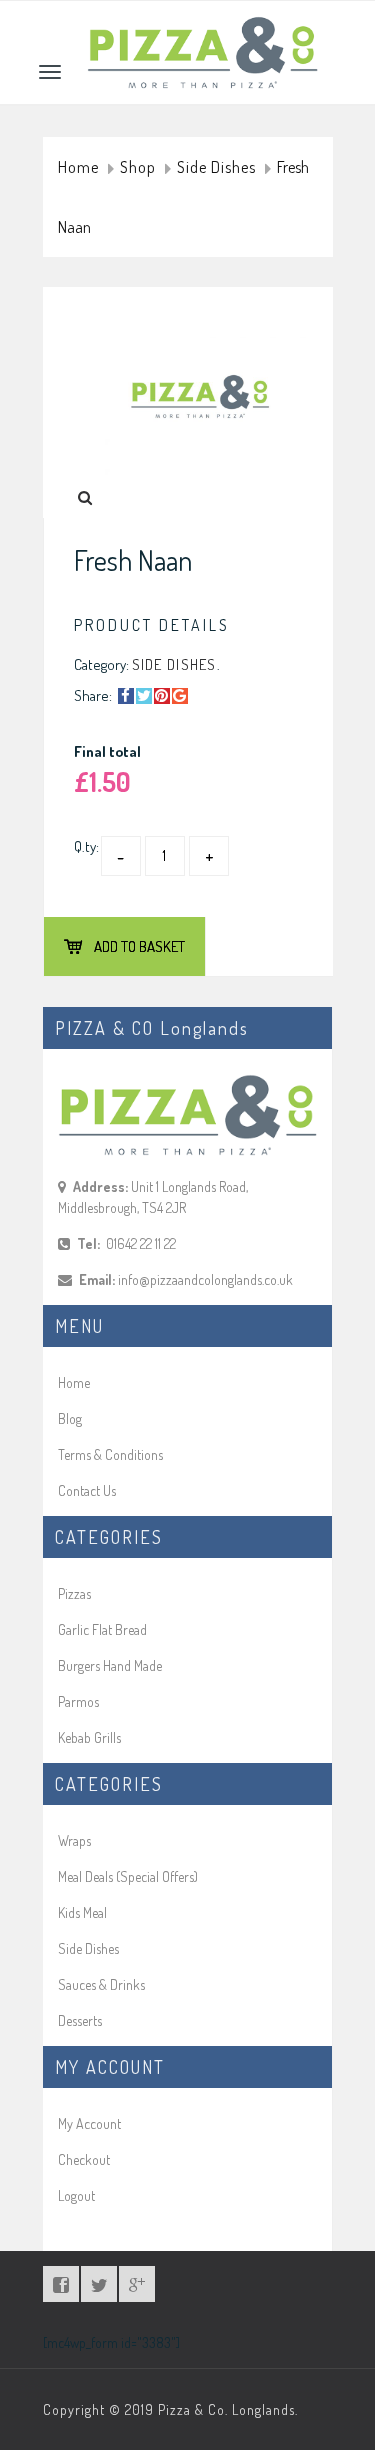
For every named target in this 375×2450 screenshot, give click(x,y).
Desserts (80, 2020)
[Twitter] (144, 696)
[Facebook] (126, 696)
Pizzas (74, 1593)
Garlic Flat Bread (102, 1629)
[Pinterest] (162, 696)
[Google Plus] (180, 696)
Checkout (84, 2159)
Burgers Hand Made (110, 1665)
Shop (138, 168)
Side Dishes (216, 168)
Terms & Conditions (110, 1454)
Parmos (78, 1701)
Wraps (74, 1840)
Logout (76, 2195)
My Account (89, 2123)
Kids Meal (82, 1912)
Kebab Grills (89, 1737)
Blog (70, 1418)
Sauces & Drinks (101, 1984)
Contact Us (87, 1490)
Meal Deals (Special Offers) (128, 1876)
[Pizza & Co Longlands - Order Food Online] (202, 26)
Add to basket (139, 946)
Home (78, 168)
